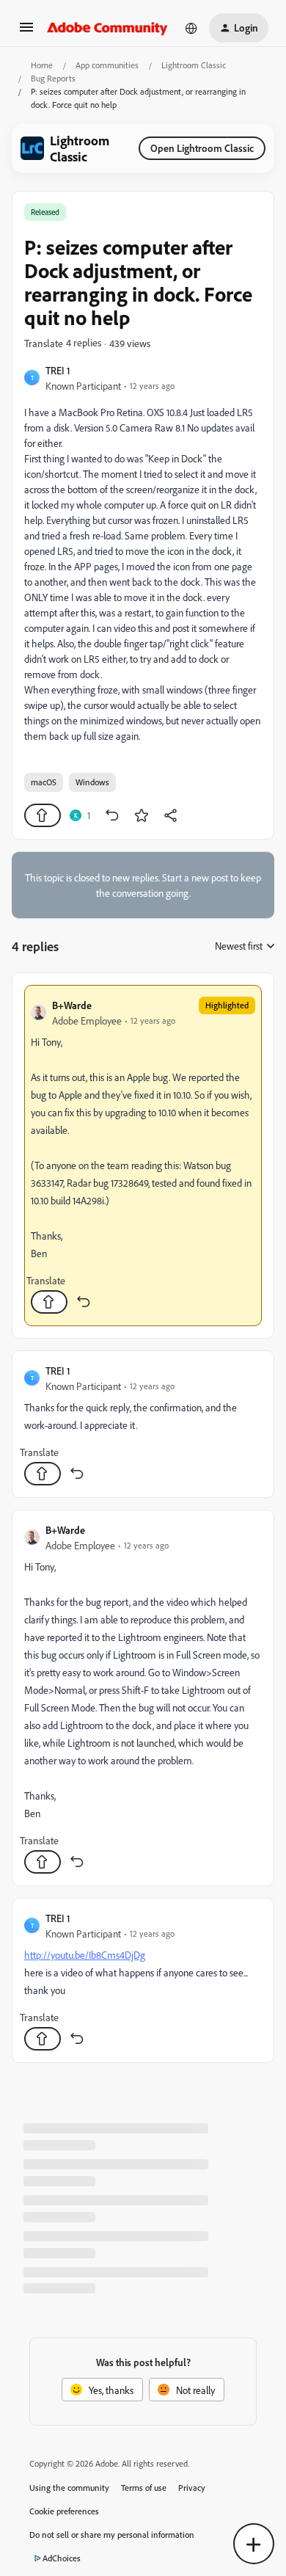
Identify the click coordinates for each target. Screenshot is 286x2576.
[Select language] (191, 28)
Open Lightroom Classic (202, 148)
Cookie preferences (64, 2511)
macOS (44, 782)
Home (42, 65)
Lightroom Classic (194, 65)
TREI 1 (58, 370)
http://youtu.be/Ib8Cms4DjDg (85, 1955)
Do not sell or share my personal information (112, 2535)
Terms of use (144, 2488)
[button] (26, 32)
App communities (107, 65)
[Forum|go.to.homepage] (107, 28)
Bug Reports (53, 78)
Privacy (192, 2488)
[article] (143, 1156)
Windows (92, 782)
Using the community (69, 2488)
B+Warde (72, 1005)
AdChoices (62, 2558)
